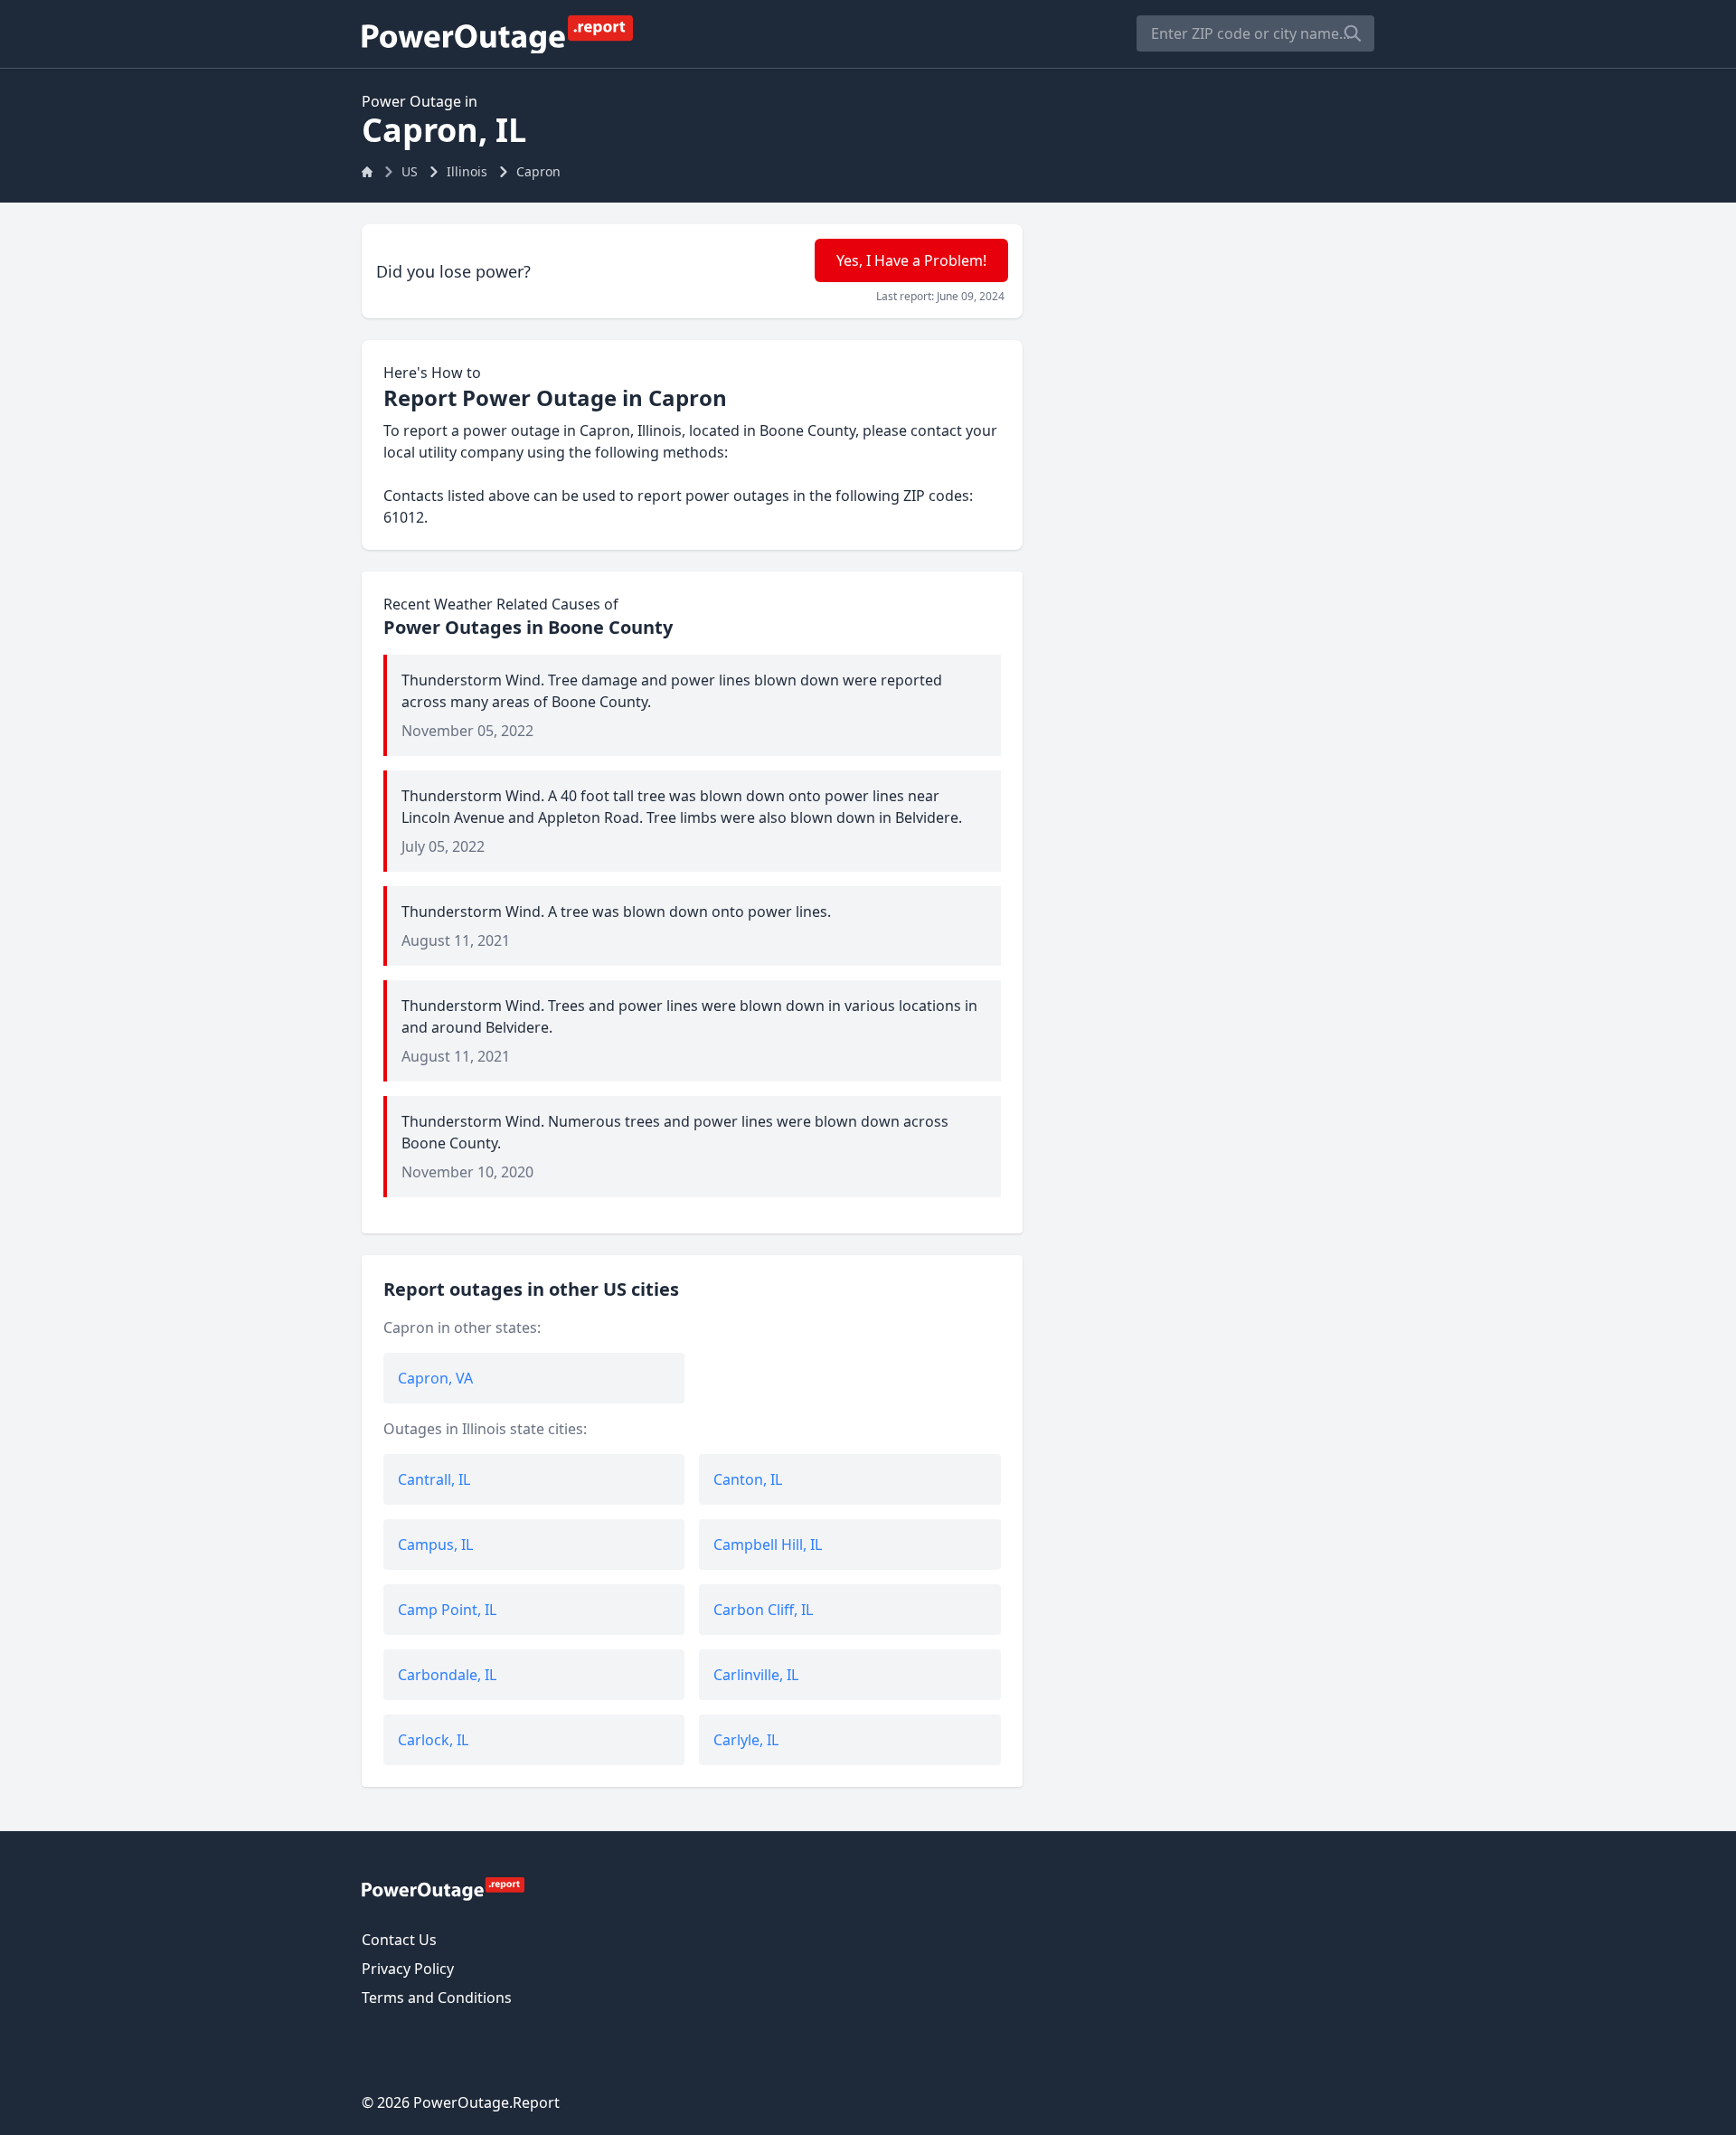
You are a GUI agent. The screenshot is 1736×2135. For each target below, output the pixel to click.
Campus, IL (435, 1545)
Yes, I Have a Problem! (911, 260)
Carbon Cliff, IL (763, 1610)
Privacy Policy (408, 1969)
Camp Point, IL (447, 1610)
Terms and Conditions (437, 1998)
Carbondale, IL (447, 1675)
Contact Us (399, 1940)
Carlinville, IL (756, 1675)
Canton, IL (748, 1479)
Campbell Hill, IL (768, 1545)
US (410, 171)
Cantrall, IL (434, 1479)
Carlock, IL (433, 1740)
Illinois (467, 171)
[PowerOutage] (443, 1888)
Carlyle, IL (746, 1740)
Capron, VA (435, 1378)
